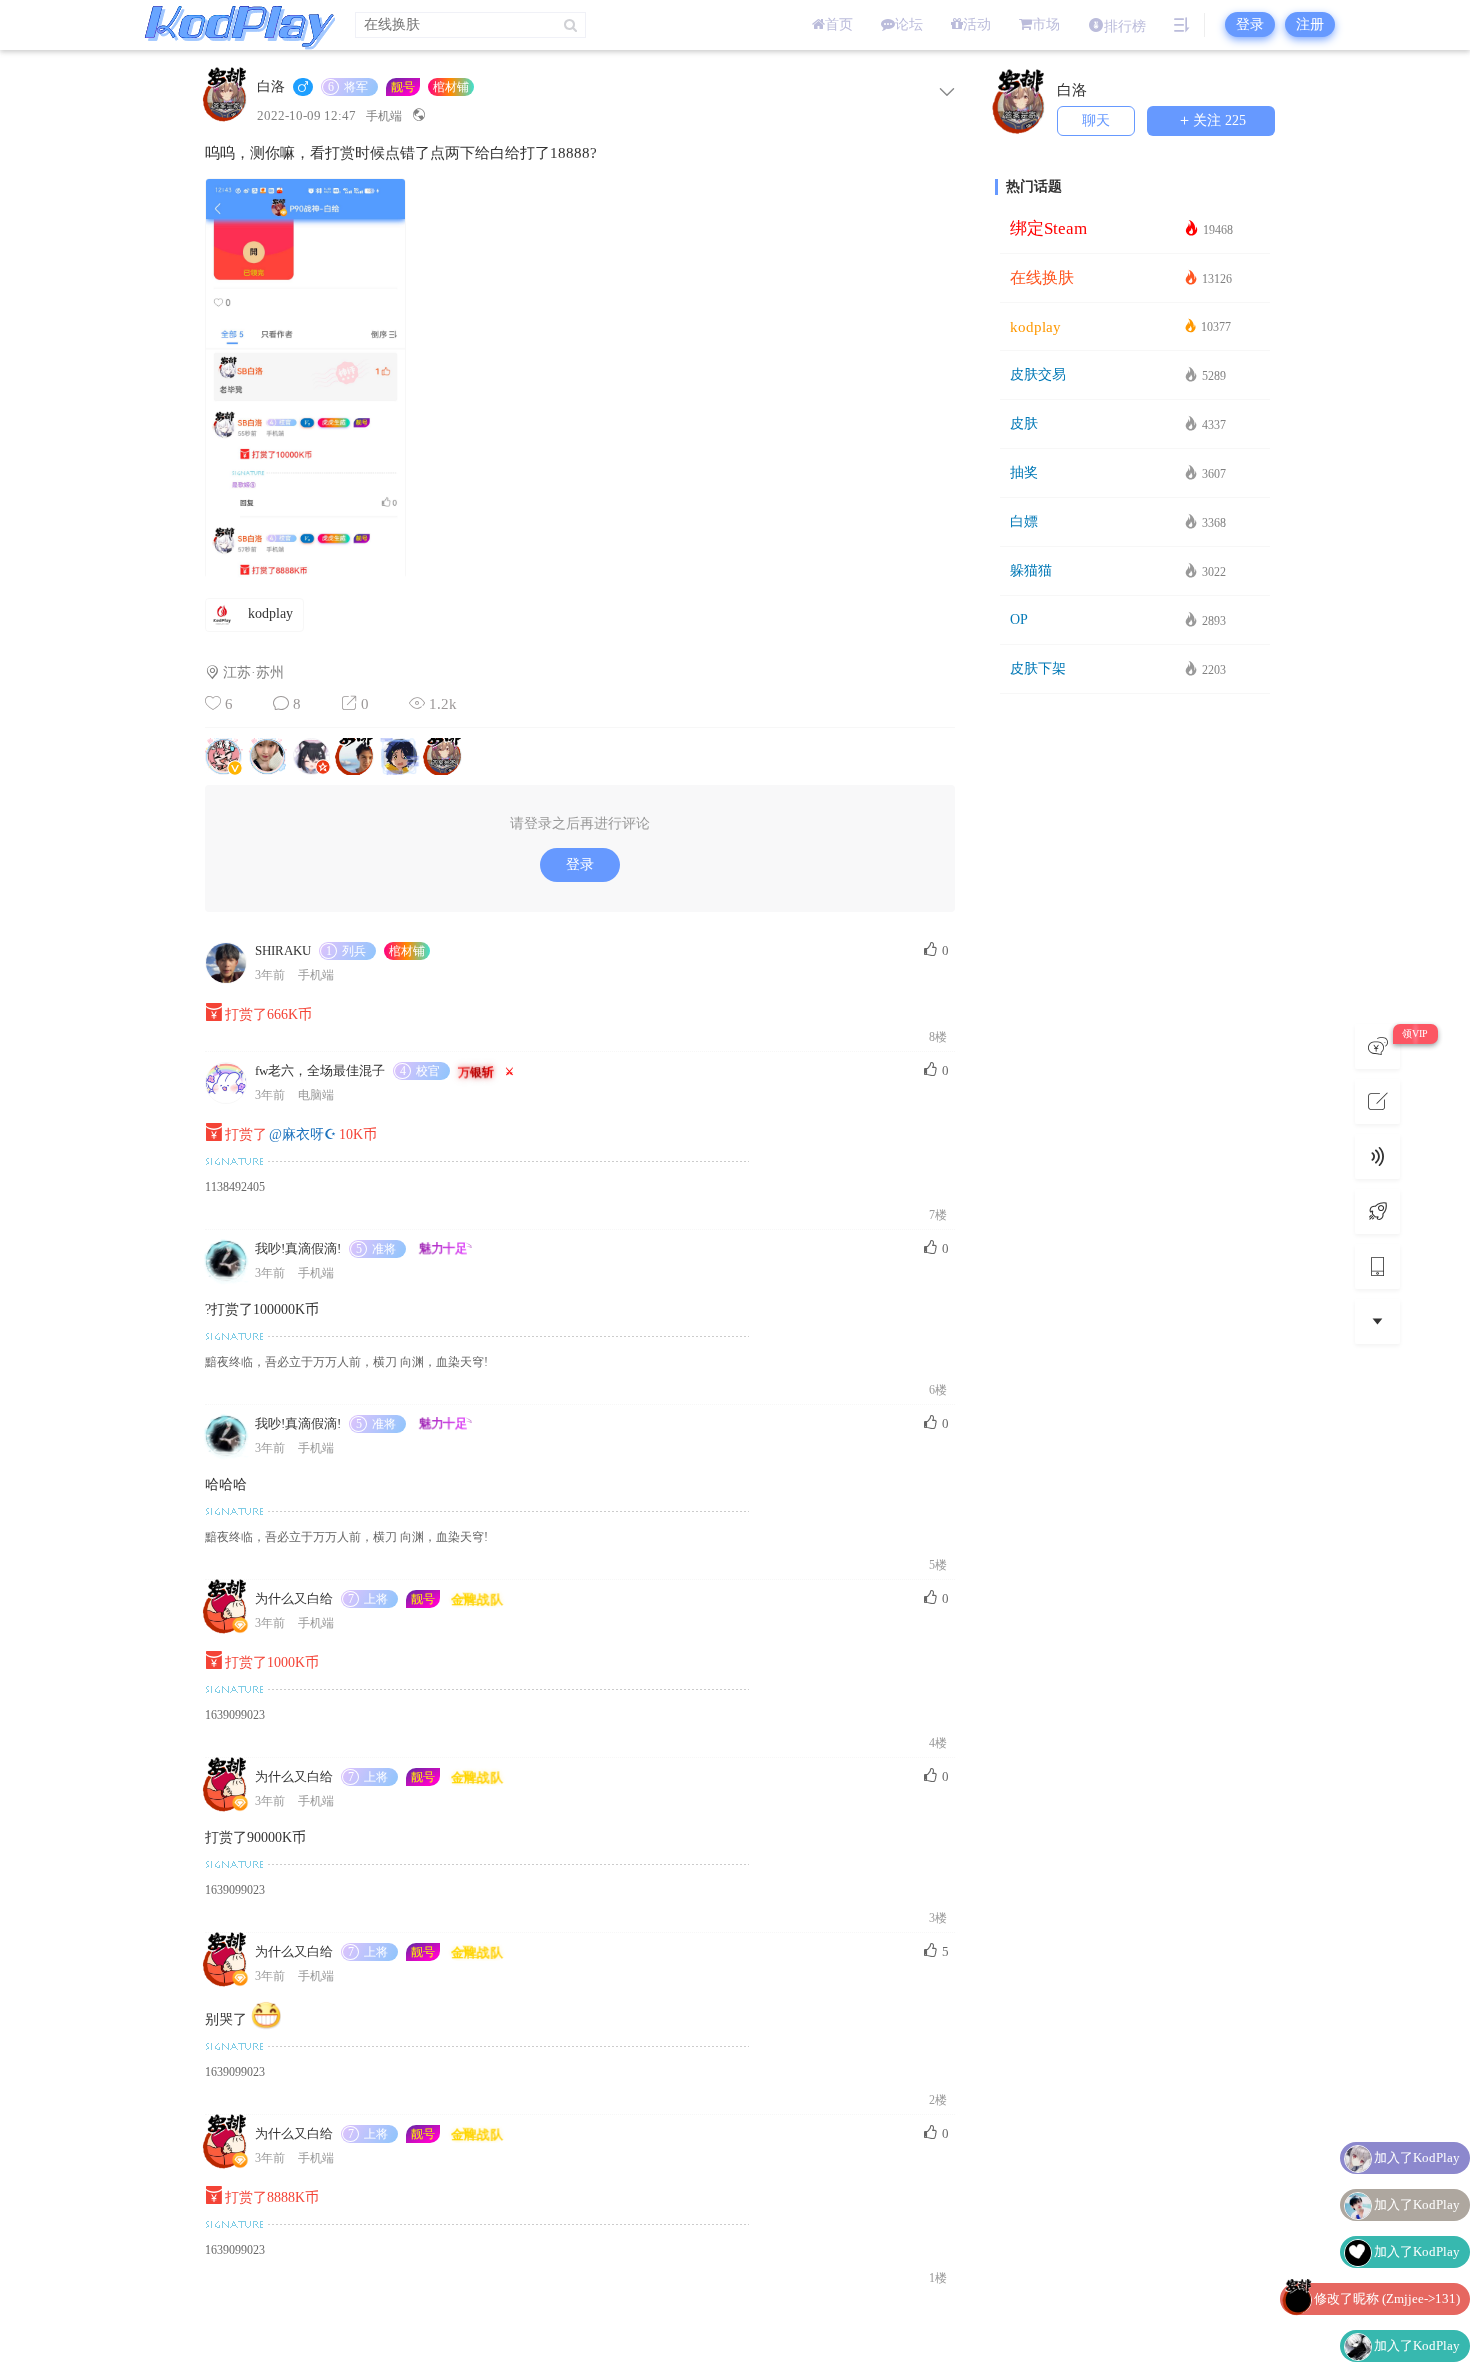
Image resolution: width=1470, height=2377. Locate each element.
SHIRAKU (283, 950)
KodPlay (235, 25)
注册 (1310, 24)
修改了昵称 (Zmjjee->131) (1387, 2298)
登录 (1250, 24)
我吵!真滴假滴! (298, 1248)
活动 (977, 24)
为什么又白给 (294, 1598)
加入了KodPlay (1417, 2157)
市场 (1046, 24)
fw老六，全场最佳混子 (320, 1070)
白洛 (271, 87)
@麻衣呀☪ (303, 1134)
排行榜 (1125, 26)
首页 (839, 24)
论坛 (909, 24)
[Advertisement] (1135, 1019)
